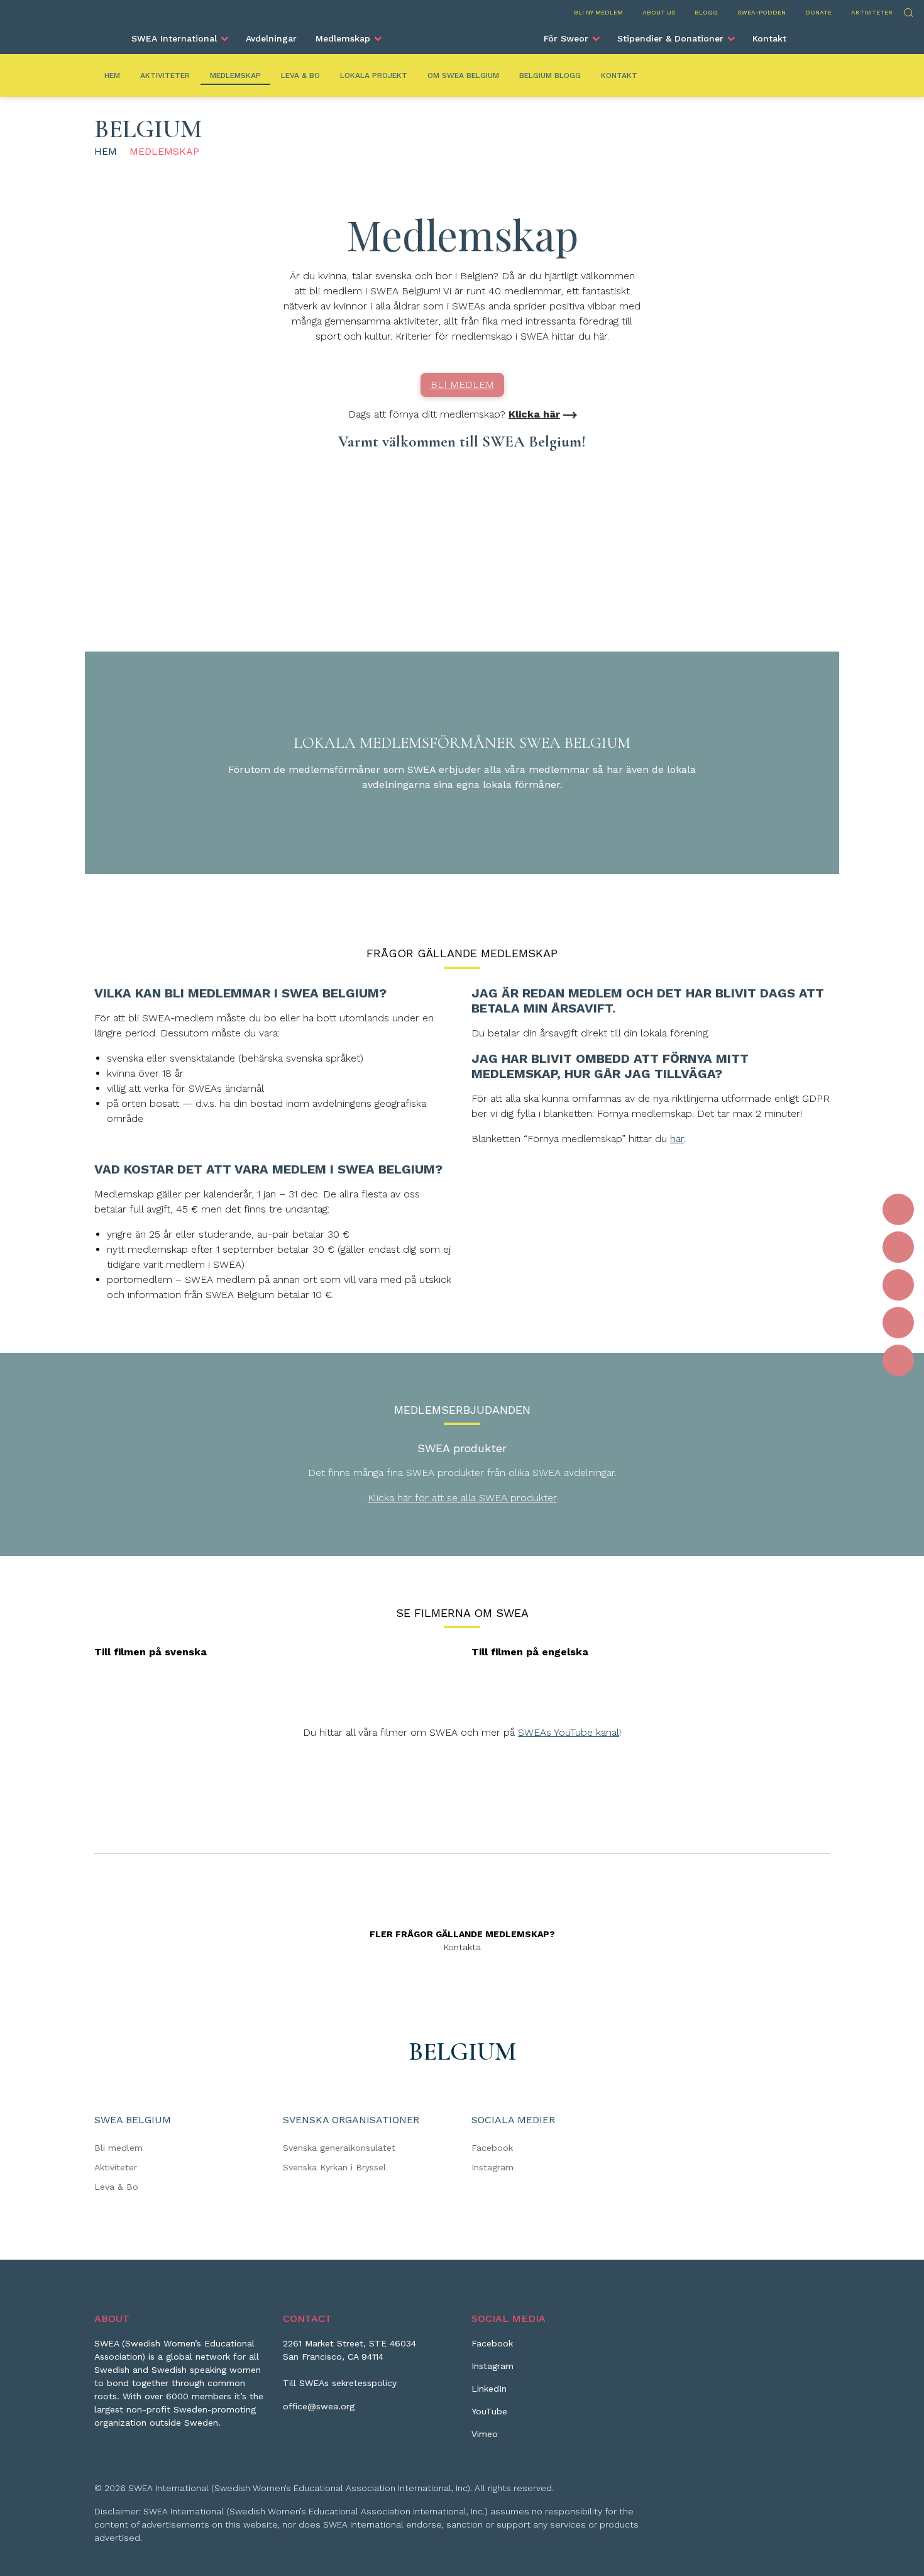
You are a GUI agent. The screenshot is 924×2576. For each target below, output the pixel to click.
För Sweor (566, 38)
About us (659, 12)
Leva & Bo (300, 75)
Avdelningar (271, 38)
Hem (112, 75)
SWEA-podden (762, 12)
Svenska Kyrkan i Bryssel (334, 2167)
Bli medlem (118, 2148)
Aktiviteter (872, 12)
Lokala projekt (374, 75)
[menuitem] (179, 38)
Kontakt (769, 38)
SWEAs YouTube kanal (569, 1732)
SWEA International (174, 38)
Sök (908, 11)
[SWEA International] (462, 33)
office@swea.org (319, 2406)
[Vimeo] (898, 1360)
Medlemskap (343, 38)
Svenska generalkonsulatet (339, 2148)
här (677, 1139)
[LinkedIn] (898, 1285)
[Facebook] (898, 1209)
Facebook (492, 2148)
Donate (818, 12)
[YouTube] (898, 1323)
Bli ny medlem (598, 12)
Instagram (492, 2167)
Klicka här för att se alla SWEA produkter (462, 1498)
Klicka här (534, 414)
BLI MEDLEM (462, 385)
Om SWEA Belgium (463, 75)
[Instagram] (898, 1247)
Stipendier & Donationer (670, 38)
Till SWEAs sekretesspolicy (340, 2383)
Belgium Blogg (550, 75)
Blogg (706, 12)
